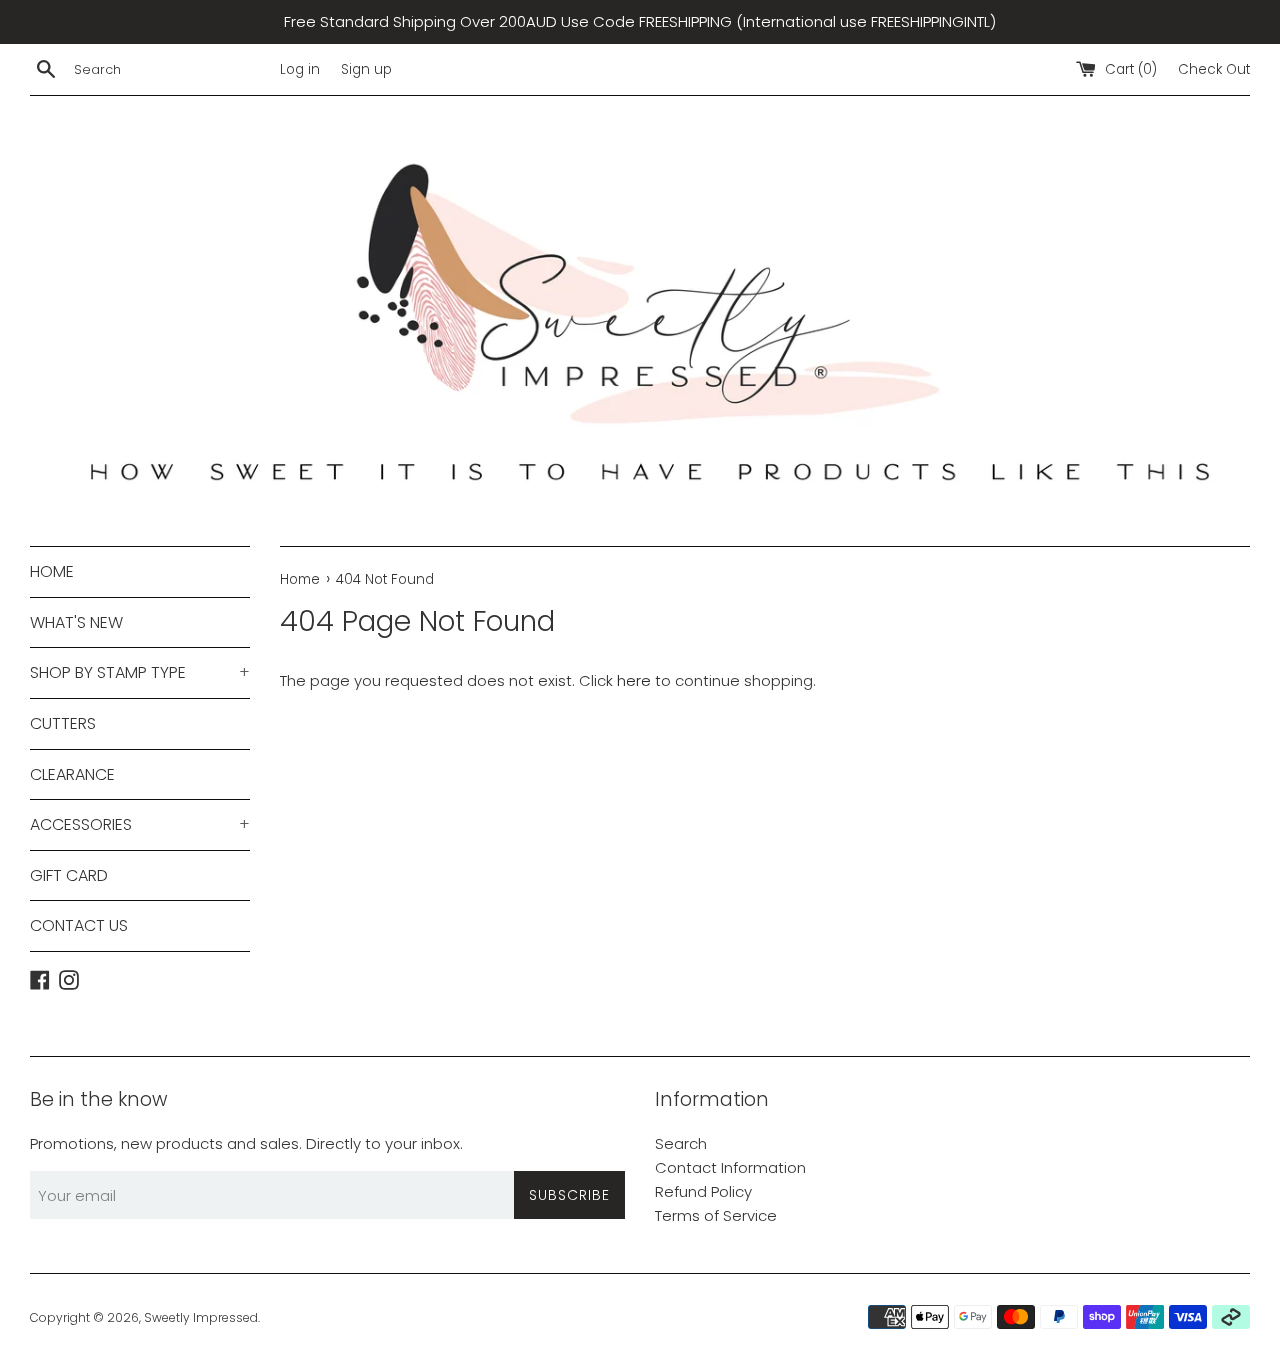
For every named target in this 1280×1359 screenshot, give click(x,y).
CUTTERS (63, 723)
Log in (300, 69)
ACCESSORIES (140, 824)
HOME (52, 571)
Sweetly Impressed (201, 1317)
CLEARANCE (72, 774)
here (634, 680)
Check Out (1214, 69)
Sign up (366, 69)
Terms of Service (716, 1215)
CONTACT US (79, 925)
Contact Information (730, 1167)
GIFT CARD (69, 875)
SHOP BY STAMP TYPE (140, 672)
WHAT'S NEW (76, 622)
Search (681, 1143)
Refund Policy (703, 1191)
